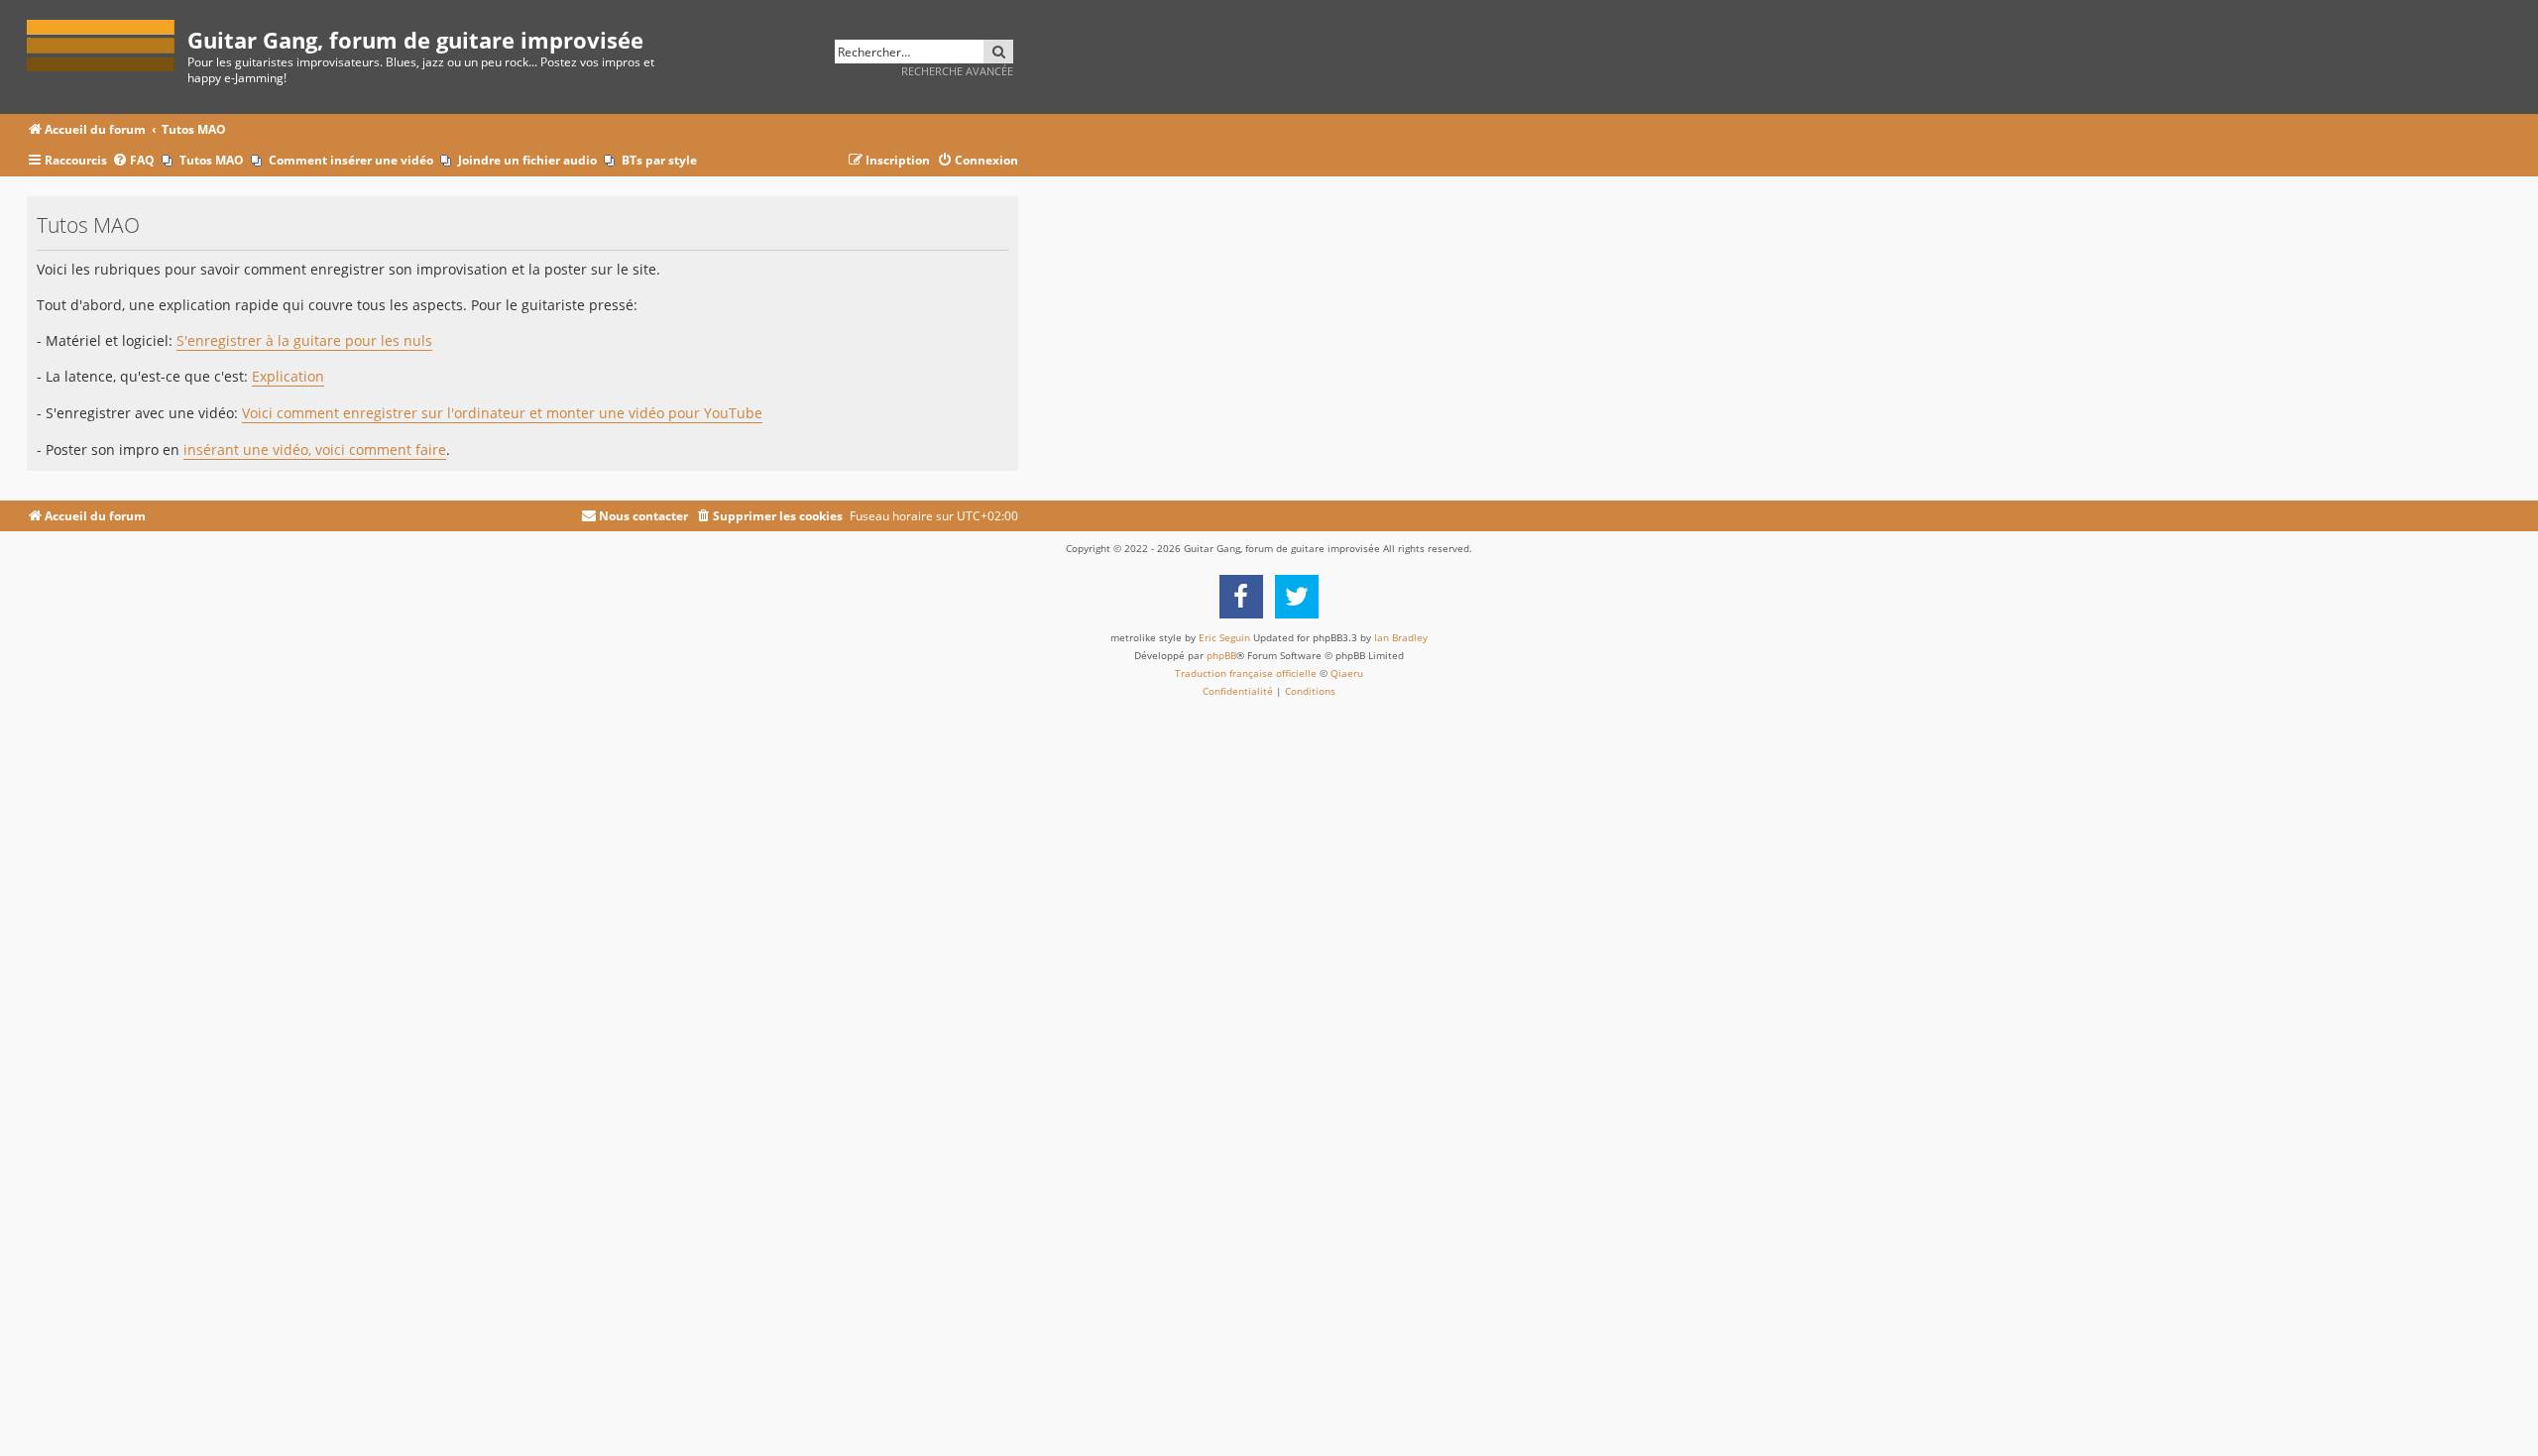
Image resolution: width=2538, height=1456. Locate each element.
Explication (288, 377)
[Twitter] (1297, 597)
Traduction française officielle (1246, 673)
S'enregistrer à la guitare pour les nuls (304, 341)
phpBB (1221, 655)
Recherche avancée (957, 71)
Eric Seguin (1224, 637)
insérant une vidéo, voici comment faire (315, 450)
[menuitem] (133, 161)
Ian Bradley (1401, 637)
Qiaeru (1347, 673)
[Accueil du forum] (107, 42)
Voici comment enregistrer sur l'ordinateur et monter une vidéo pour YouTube (502, 413)
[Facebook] (1241, 597)
